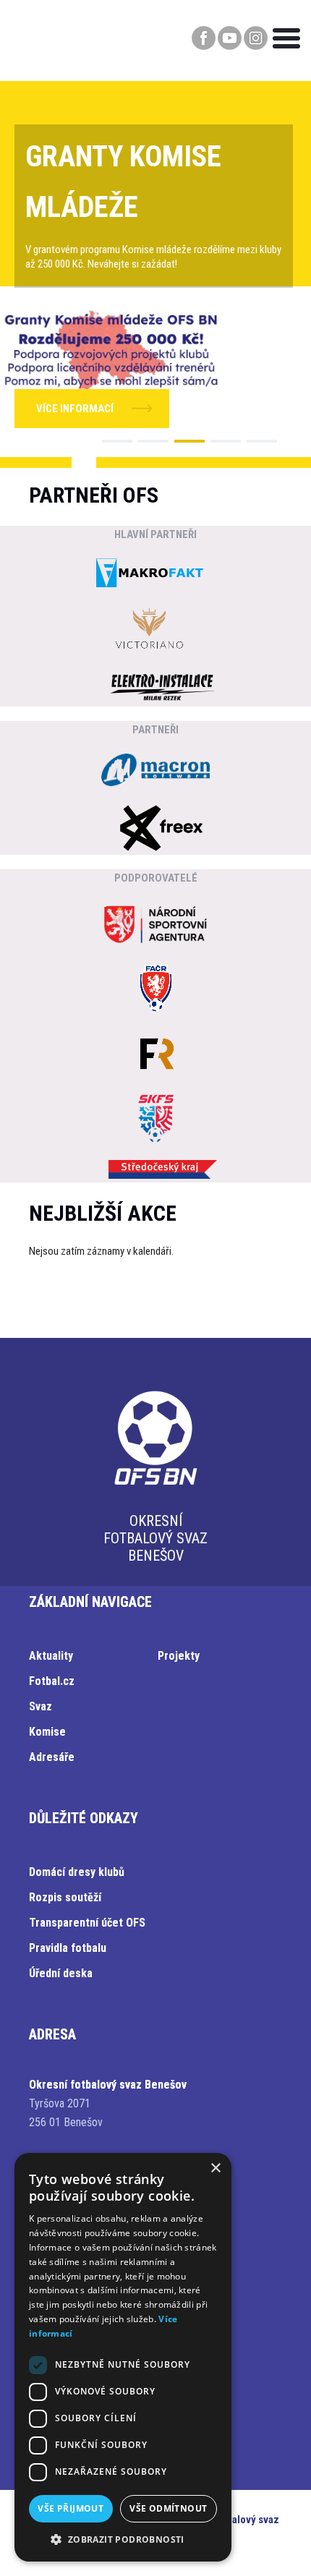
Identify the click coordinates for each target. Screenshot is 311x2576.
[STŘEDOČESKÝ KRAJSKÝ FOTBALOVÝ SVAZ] (155, 1120)
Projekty (179, 1656)
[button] (117, 441)
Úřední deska (61, 1973)
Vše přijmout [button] (71, 2508)
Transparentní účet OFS (87, 1923)
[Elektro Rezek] (163, 688)
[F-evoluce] (155, 1055)
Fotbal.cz (52, 1681)
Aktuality (51, 1656)
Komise (47, 1732)
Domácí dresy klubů (77, 1872)
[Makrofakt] (150, 575)
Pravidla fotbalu (68, 1948)
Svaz (41, 1706)
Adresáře (52, 1757)
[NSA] (155, 926)
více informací (75, 409)
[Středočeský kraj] (163, 1171)
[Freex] (163, 829)
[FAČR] (155, 990)
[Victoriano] (150, 631)
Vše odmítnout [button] (168, 2508)
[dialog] (123, 2357)
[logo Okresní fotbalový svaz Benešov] (155, 1485)
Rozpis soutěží (65, 1897)
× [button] (215, 2168)
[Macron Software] (155, 772)
